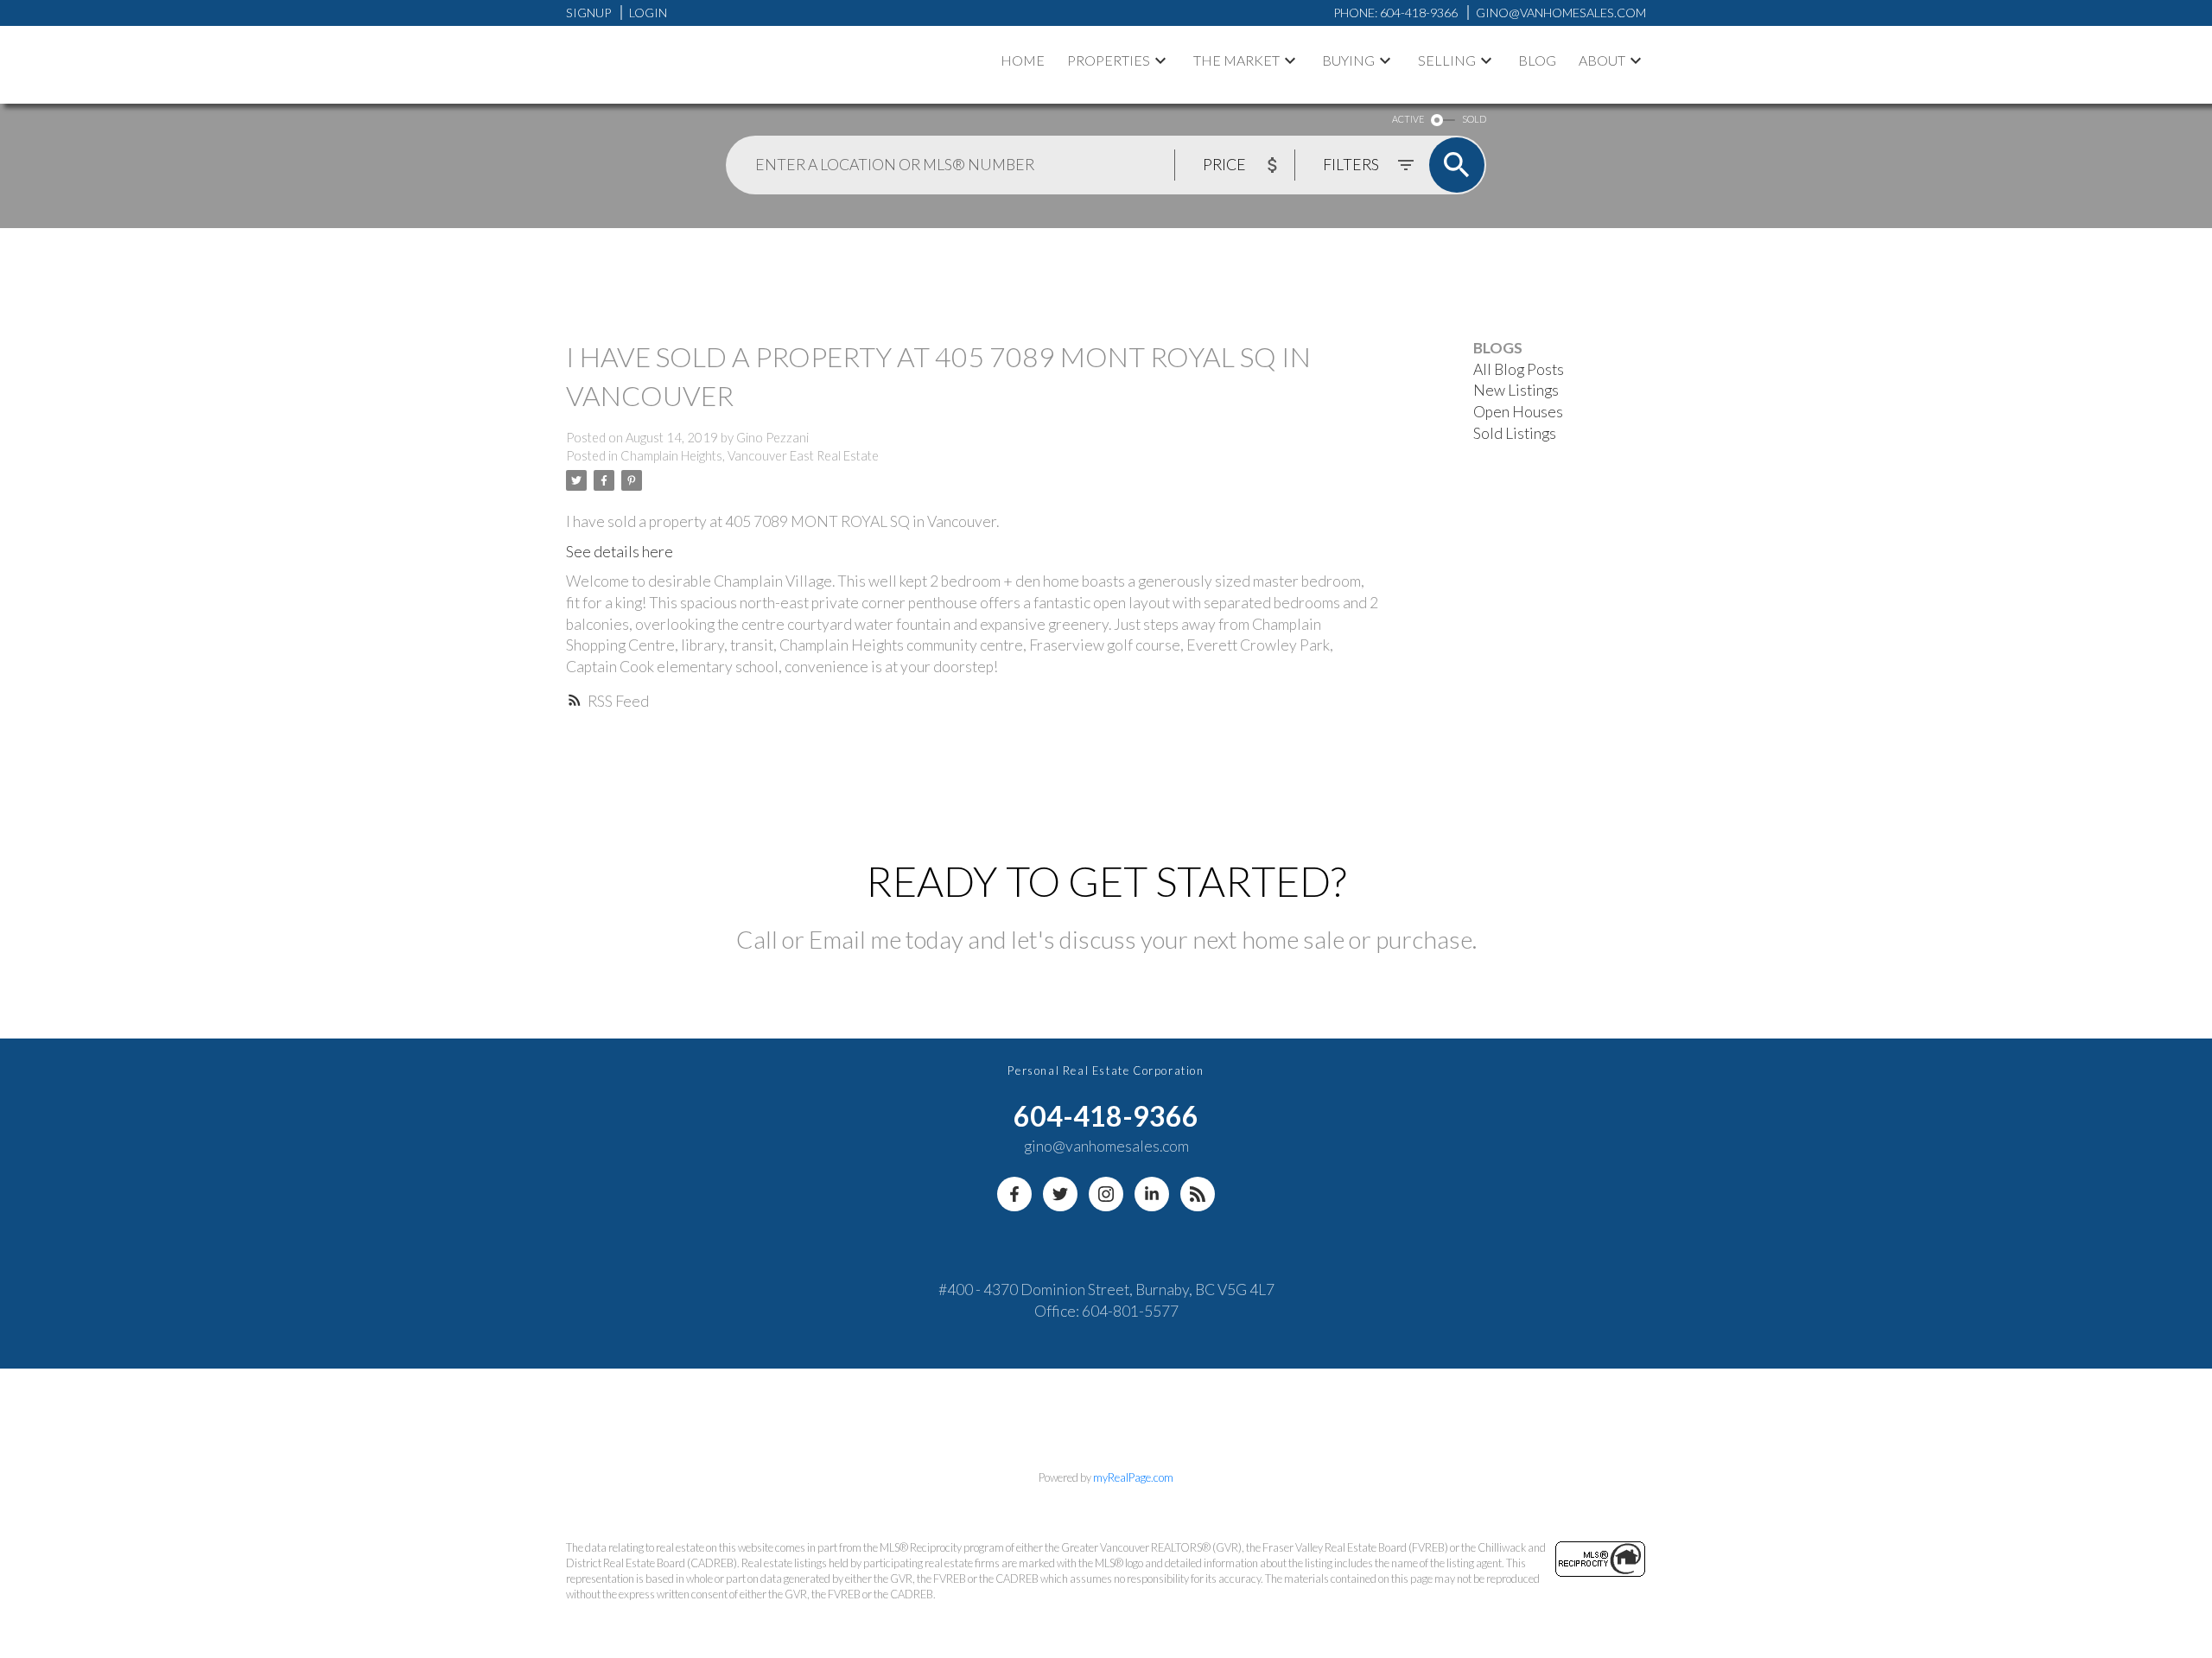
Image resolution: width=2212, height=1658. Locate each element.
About (1602, 60)
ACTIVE (1408, 119)
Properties (1109, 60)
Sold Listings (1515, 433)
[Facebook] (1014, 1194)
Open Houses (1518, 412)
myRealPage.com (1133, 1477)
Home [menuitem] (1023, 60)
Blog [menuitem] (1537, 60)
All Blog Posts (1519, 369)
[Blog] (1198, 1194)
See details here (620, 552)
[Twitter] (1060, 1194)
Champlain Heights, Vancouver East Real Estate (750, 456)
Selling (1447, 60)
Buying (1348, 60)
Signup (588, 13)
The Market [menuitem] (1236, 60)
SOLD (1474, 119)
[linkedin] (1152, 1194)
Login (648, 13)
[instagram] (1106, 1194)
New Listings (1516, 390)
